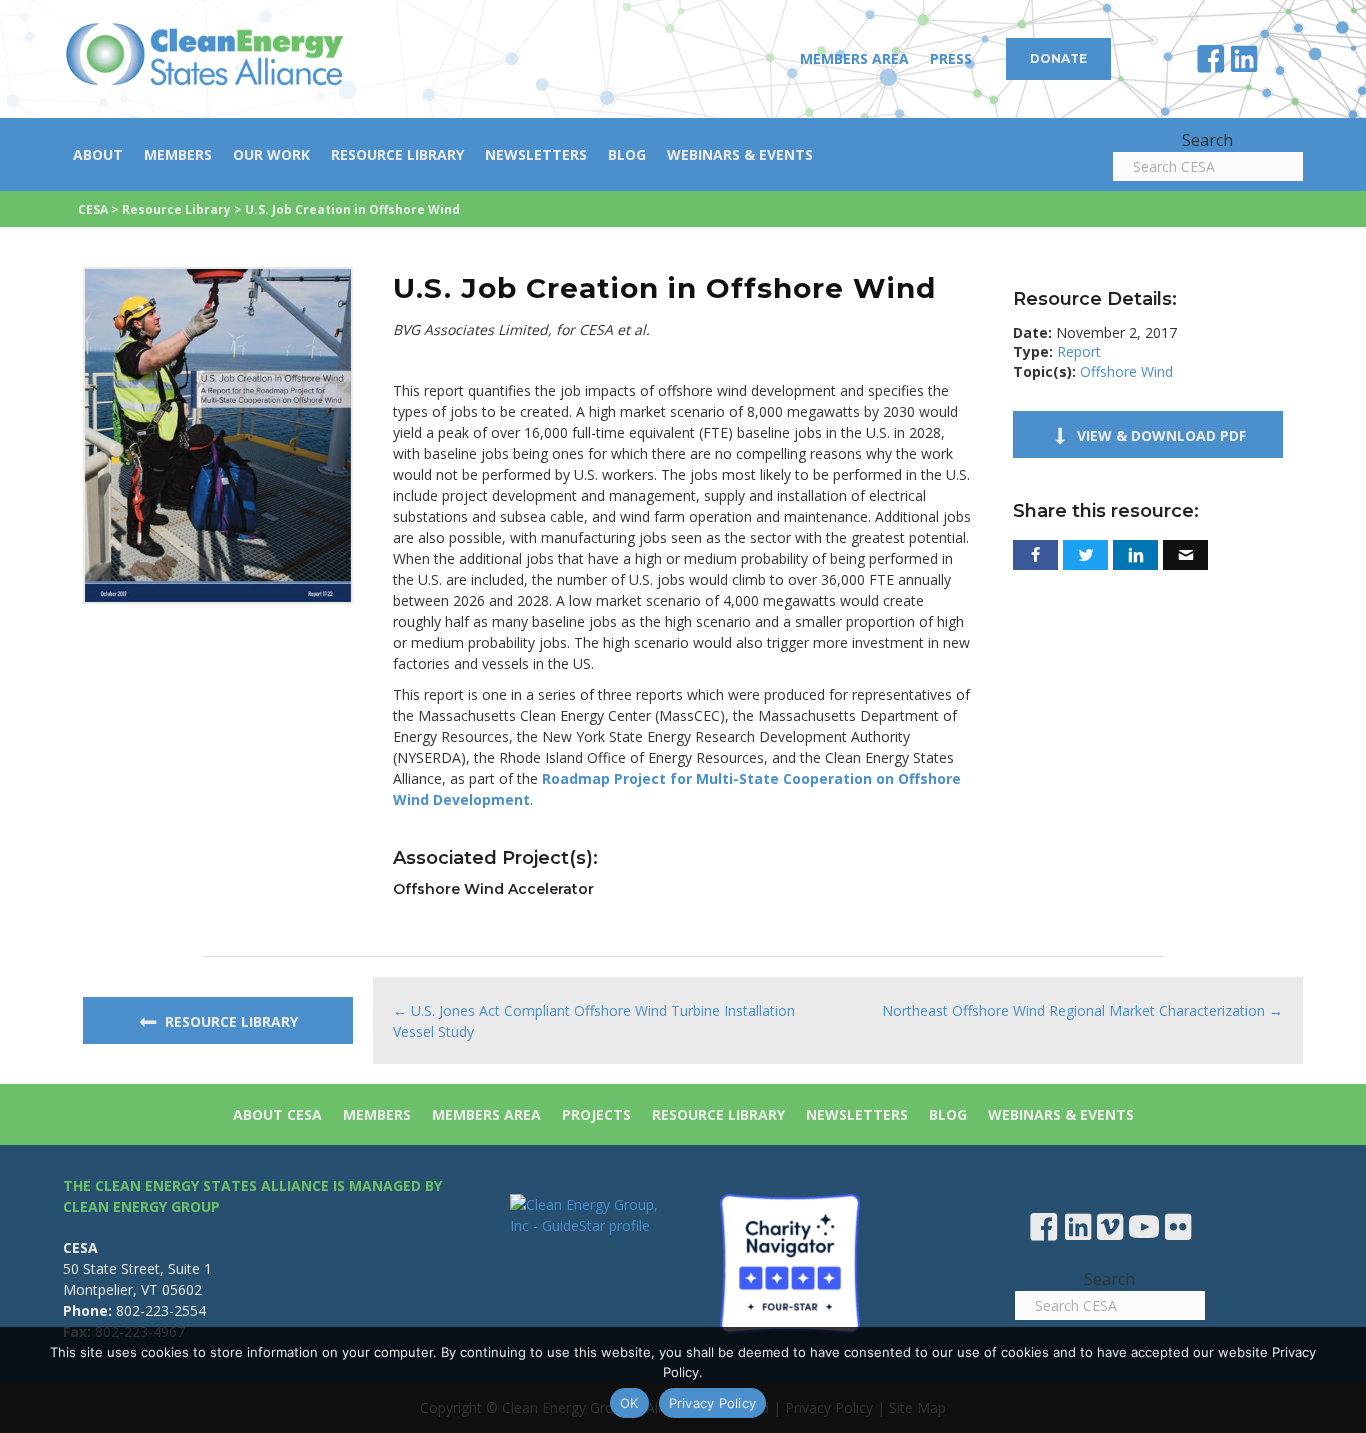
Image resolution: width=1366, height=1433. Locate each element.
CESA (93, 209)
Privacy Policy (713, 1403)
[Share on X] (1085, 555)
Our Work (271, 154)
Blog (627, 154)
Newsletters (536, 154)
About (98, 154)
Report (1079, 351)
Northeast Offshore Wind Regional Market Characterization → (1082, 1010)
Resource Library (397, 154)
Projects (596, 1114)
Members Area (854, 58)
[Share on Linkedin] (1135, 555)
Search (1207, 140)
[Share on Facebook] (1035, 555)
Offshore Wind (1126, 371)
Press (951, 58)
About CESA (277, 1114)
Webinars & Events (740, 154)
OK (629, 1403)
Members (178, 154)
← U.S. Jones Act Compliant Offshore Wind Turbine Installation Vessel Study (594, 1021)
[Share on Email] (1185, 555)
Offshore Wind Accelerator (493, 889)
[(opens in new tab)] (218, 433)
